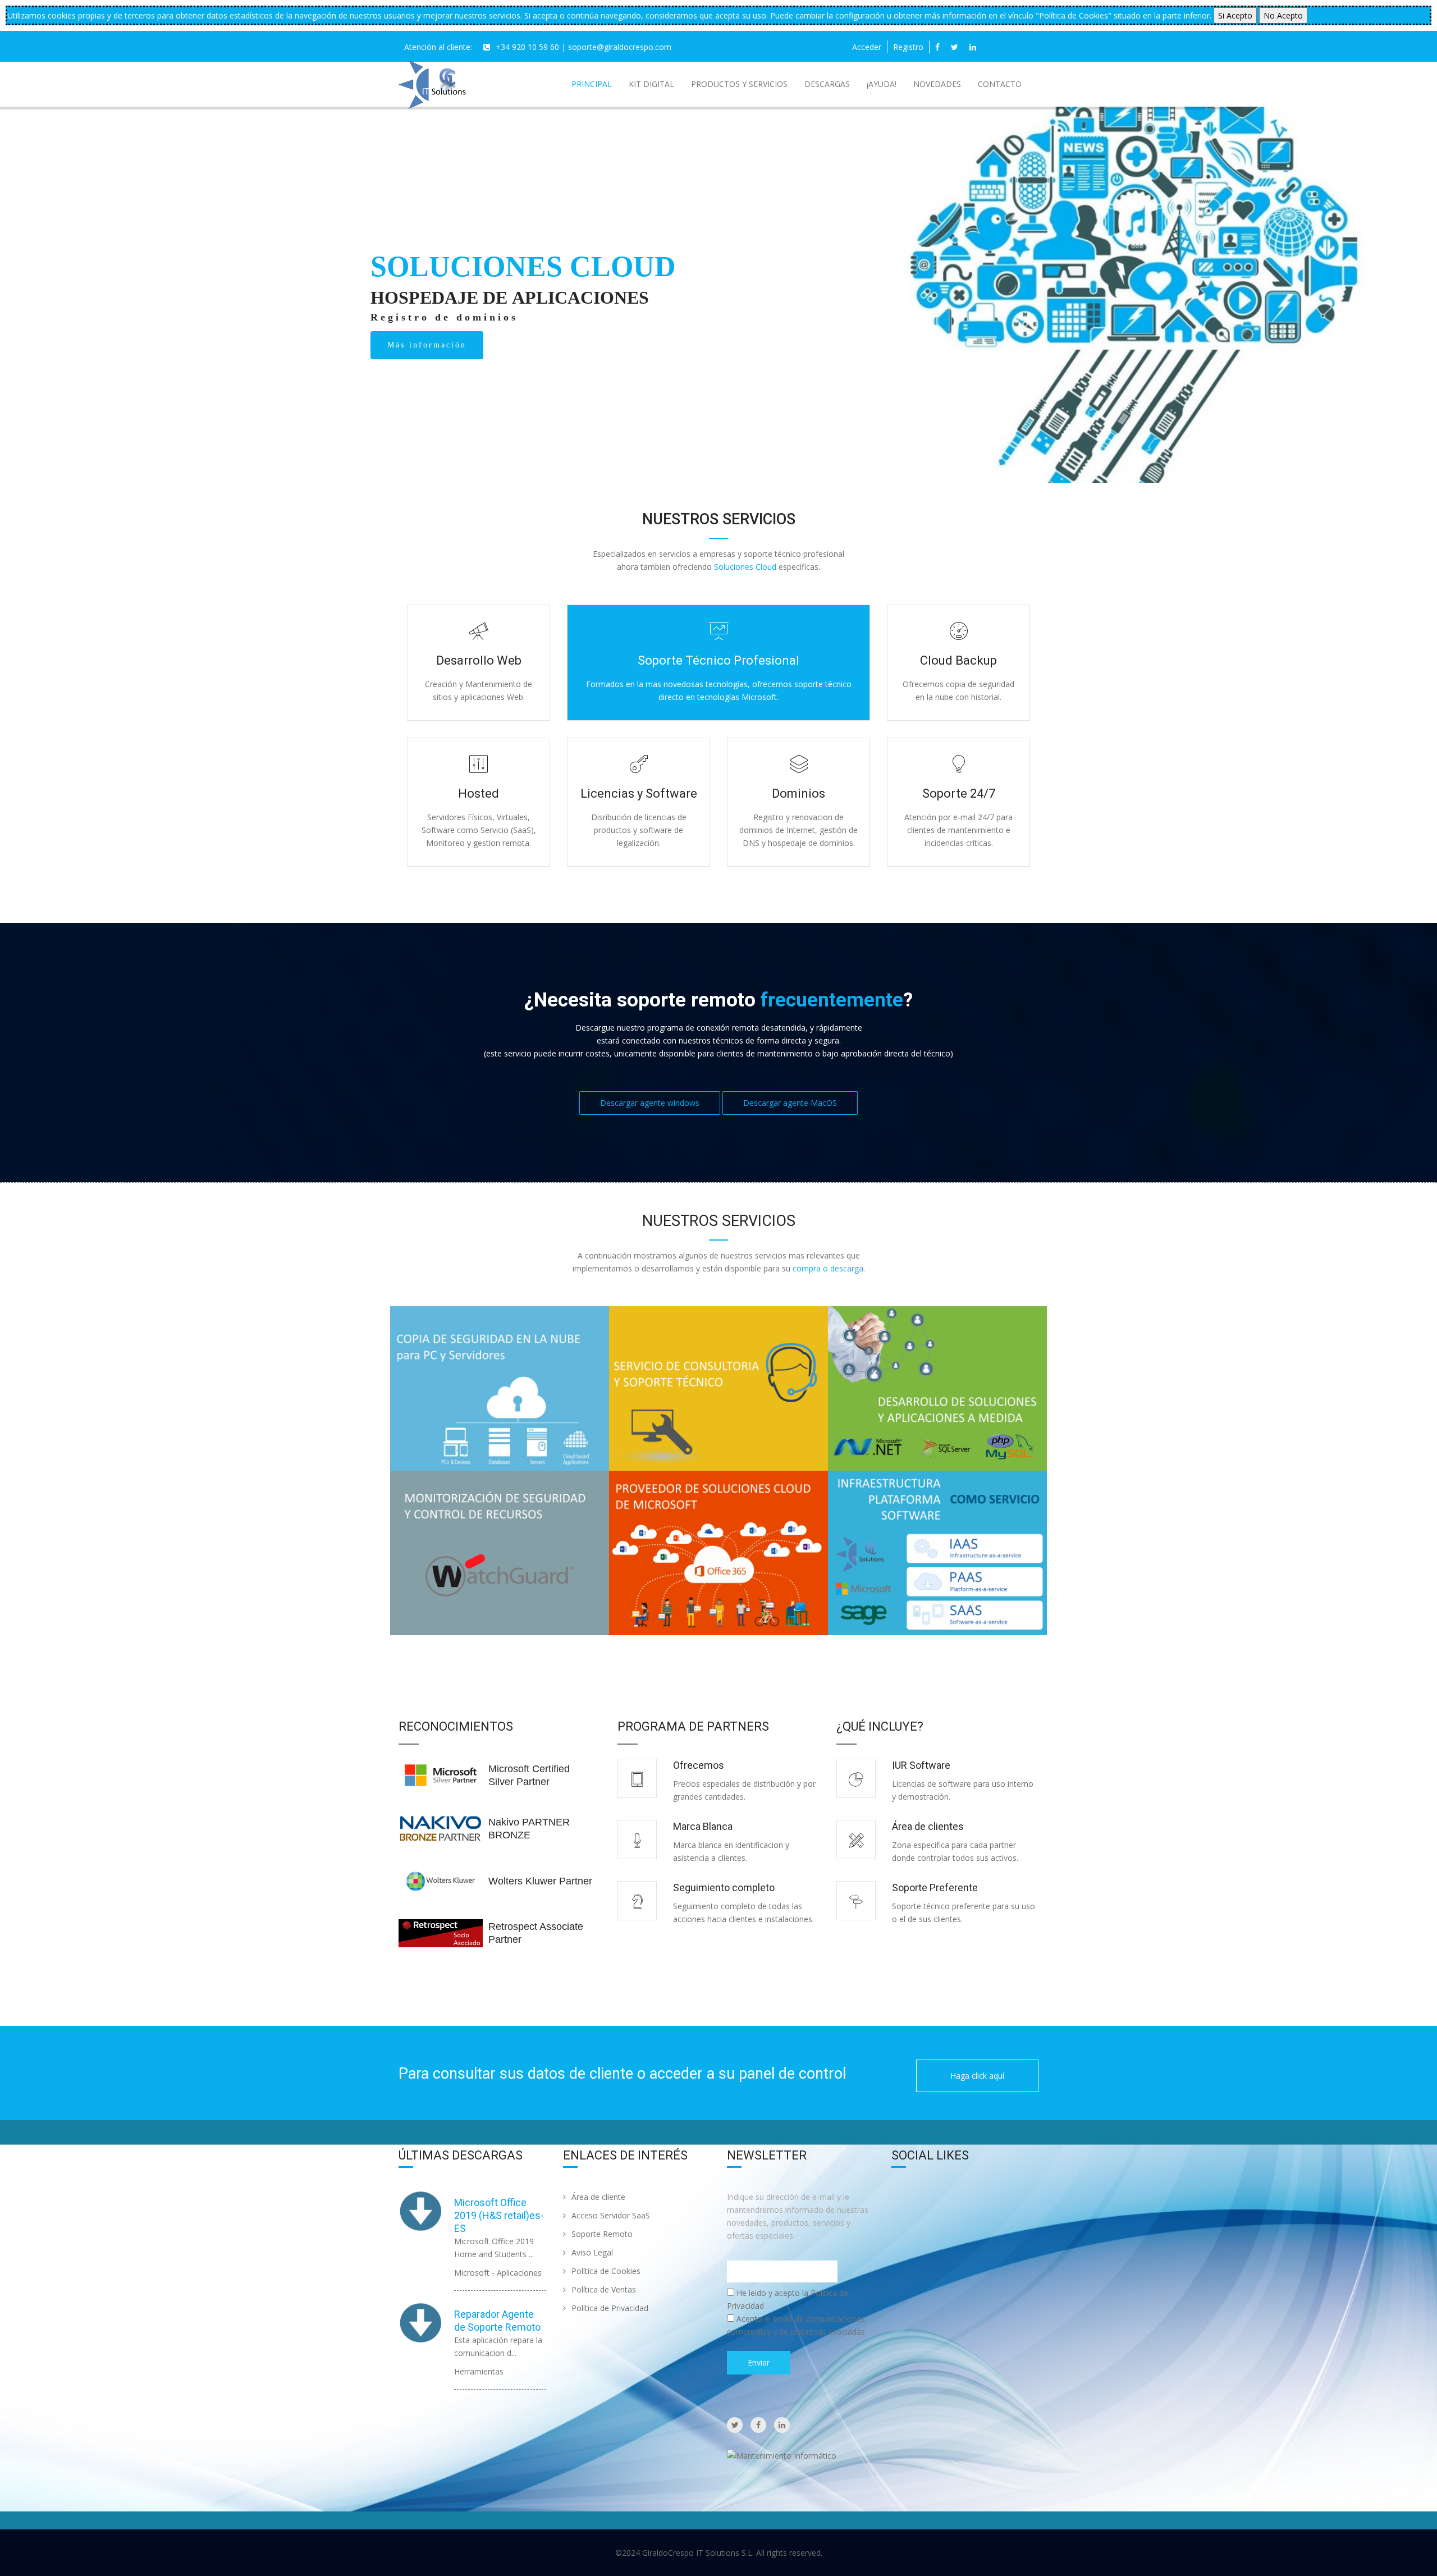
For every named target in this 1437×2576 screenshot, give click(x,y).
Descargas (827, 84)
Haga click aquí (977, 2076)
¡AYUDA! (882, 84)
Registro (908, 47)
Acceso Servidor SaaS (611, 2215)
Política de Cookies (606, 2271)
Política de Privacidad (610, 2308)
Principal (592, 84)
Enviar (759, 2362)
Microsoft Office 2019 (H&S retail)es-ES (499, 2215)
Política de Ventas (604, 2289)
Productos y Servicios (739, 84)
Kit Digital (651, 84)
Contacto (1000, 84)
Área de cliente (598, 2197)
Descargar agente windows (650, 1103)
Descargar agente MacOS (790, 1103)
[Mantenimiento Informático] (782, 2455)
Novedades (937, 84)
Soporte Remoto (602, 2234)
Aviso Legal (592, 2252)
